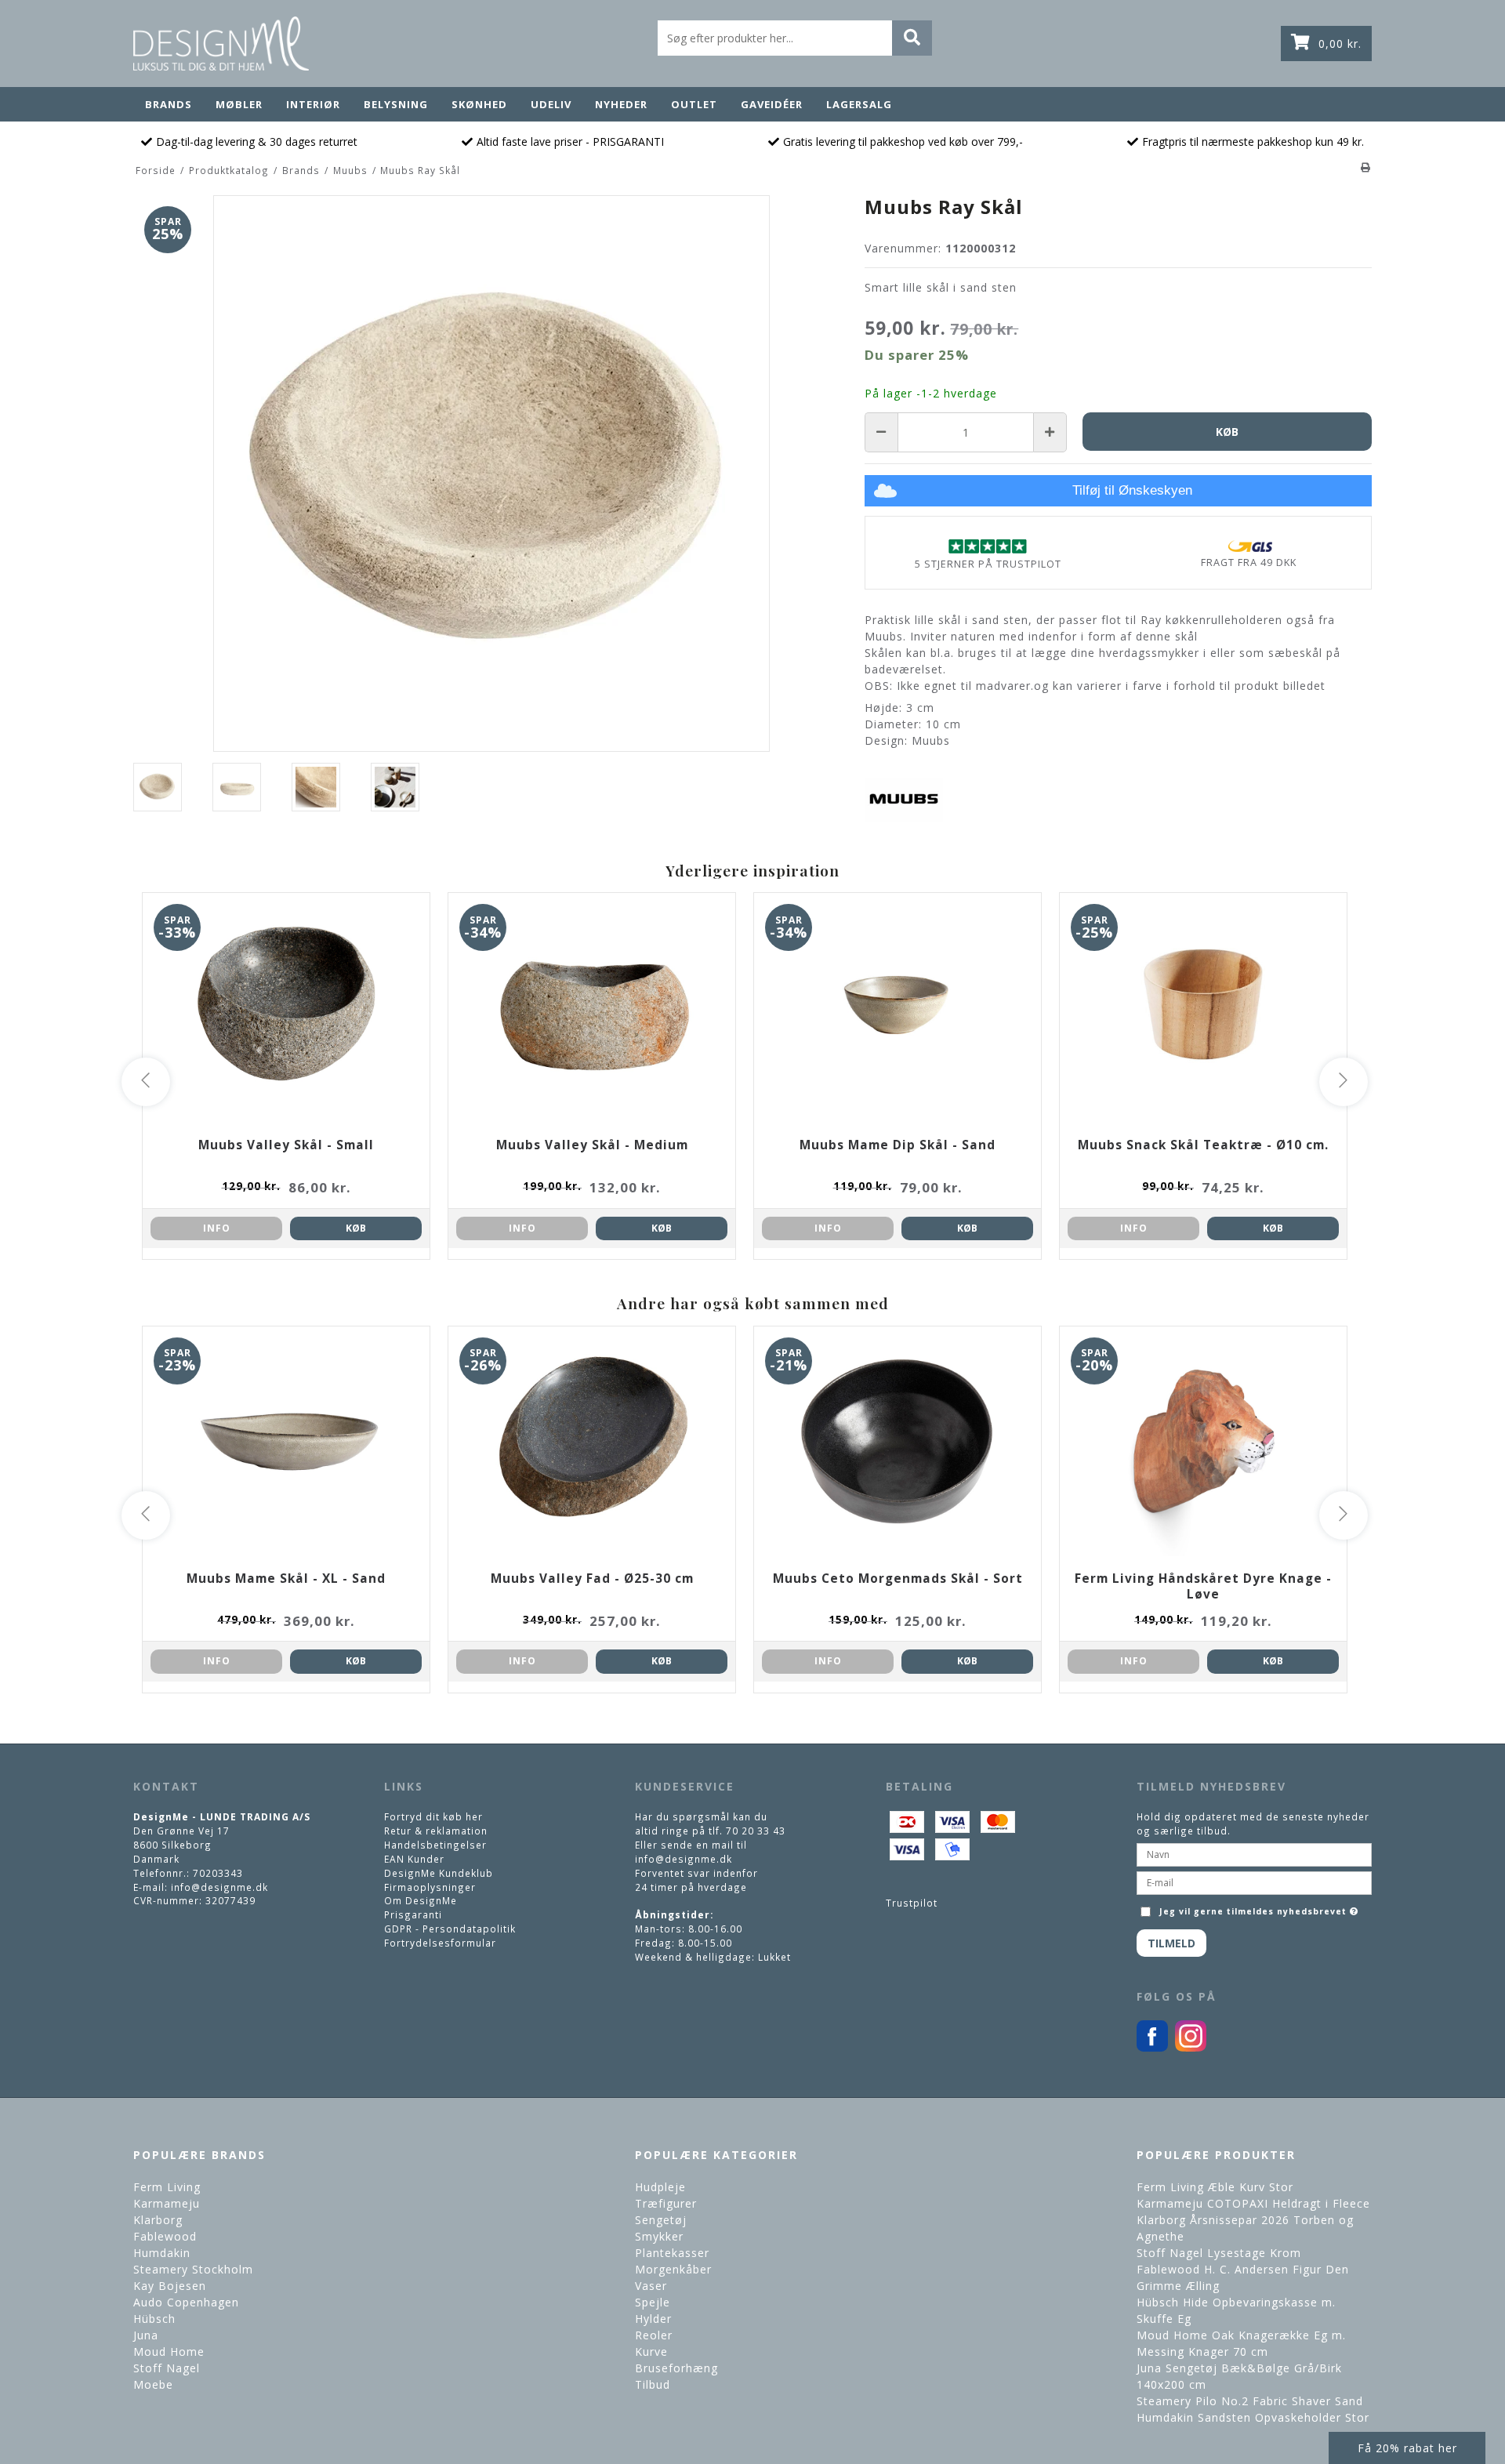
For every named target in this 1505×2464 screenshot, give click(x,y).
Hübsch (154, 2319)
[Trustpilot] (988, 546)
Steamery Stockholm (193, 2269)
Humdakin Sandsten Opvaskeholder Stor (1253, 2417)
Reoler (654, 2335)
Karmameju (167, 2203)
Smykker (659, 2236)
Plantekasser (672, 2253)
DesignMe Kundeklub (439, 1873)
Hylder (653, 2319)
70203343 (218, 1873)
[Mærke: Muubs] (904, 799)
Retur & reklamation (436, 1831)
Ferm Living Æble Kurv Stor (1215, 2187)
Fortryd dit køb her (433, 1816)
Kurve (651, 2352)
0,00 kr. (1340, 44)
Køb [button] (1227, 432)
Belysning (396, 104)
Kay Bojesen (170, 2286)
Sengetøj (661, 2220)
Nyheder (621, 104)
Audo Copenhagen (186, 2302)
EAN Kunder (414, 1859)
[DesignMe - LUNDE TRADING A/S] (221, 44)
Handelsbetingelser (435, 1845)
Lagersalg (859, 104)
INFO (217, 1228)
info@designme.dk (219, 1887)
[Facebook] (1152, 2048)
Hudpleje (660, 2187)
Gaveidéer (772, 104)
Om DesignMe (421, 1900)
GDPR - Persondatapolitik (450, 1929)
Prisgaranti (413, 1914)
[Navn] (1254, 1853)
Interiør (313, 104)
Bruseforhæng (676, 2368)
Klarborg (158, 2220)
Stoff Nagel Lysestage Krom (1219, 2253)
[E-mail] (1254, 1882)
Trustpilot (912, 1903)
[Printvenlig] (1366, 167)
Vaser (651, 2286)
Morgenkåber (673, 2269)
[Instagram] (1191, 2048)
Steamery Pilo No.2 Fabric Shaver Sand (1250, 2401)
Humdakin (162, 2253)
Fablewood (165, 2236)
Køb (356, 1228)
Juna (146, 2335)
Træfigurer (666, 2203)
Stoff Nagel (167, 2368)
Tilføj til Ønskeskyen (1132, 490)
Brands (169, 104)
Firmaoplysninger (430, 1887)
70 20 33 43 (756, 1831)
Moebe (153, 2384)
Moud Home (169, 2352)
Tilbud (653, 2384)
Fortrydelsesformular (440, 1943)
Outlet (694, 104)
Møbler (239, 104)
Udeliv (551, 104)
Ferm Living (167, 2187)
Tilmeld (1171, 1943)
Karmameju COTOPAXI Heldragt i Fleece (1253, 2203)
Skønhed (479, 104)
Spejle (653, 2302)
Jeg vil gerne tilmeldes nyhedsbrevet (1260, 1908)
